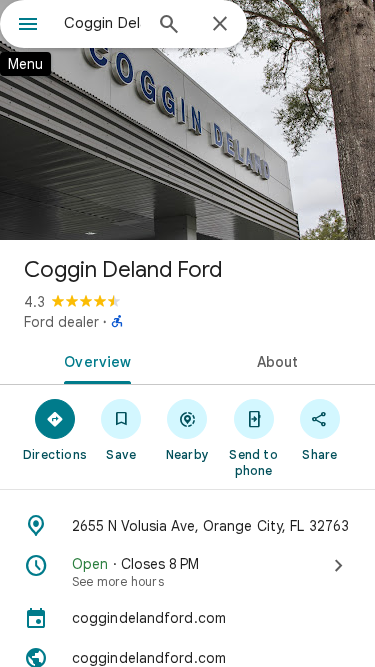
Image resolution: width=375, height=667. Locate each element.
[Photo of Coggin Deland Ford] (187, 120)
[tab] (94, 360)
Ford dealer (61, 322)
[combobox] (102, 23)
